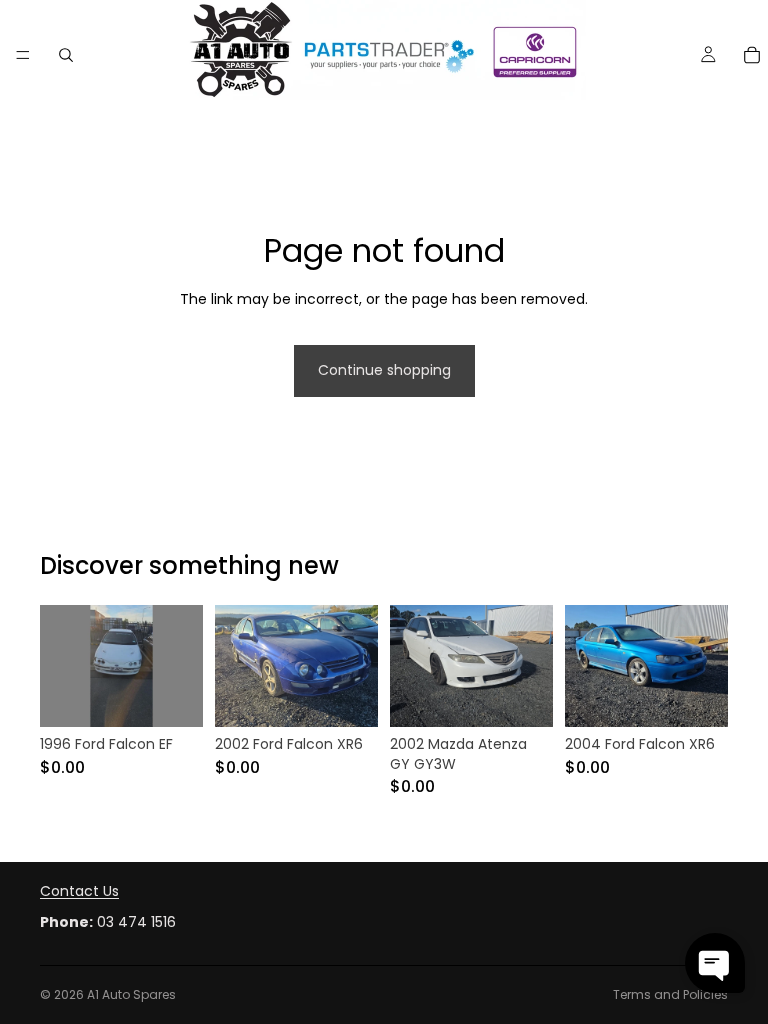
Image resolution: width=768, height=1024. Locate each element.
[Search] (66, 55)
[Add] (172, 696)
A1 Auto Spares (131, 994)
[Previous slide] (62, 666)
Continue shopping (384, 370)
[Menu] (23, 55)
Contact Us (79, 891)
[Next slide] (181, 666)
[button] (715, 963)
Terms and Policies (670, 994)
